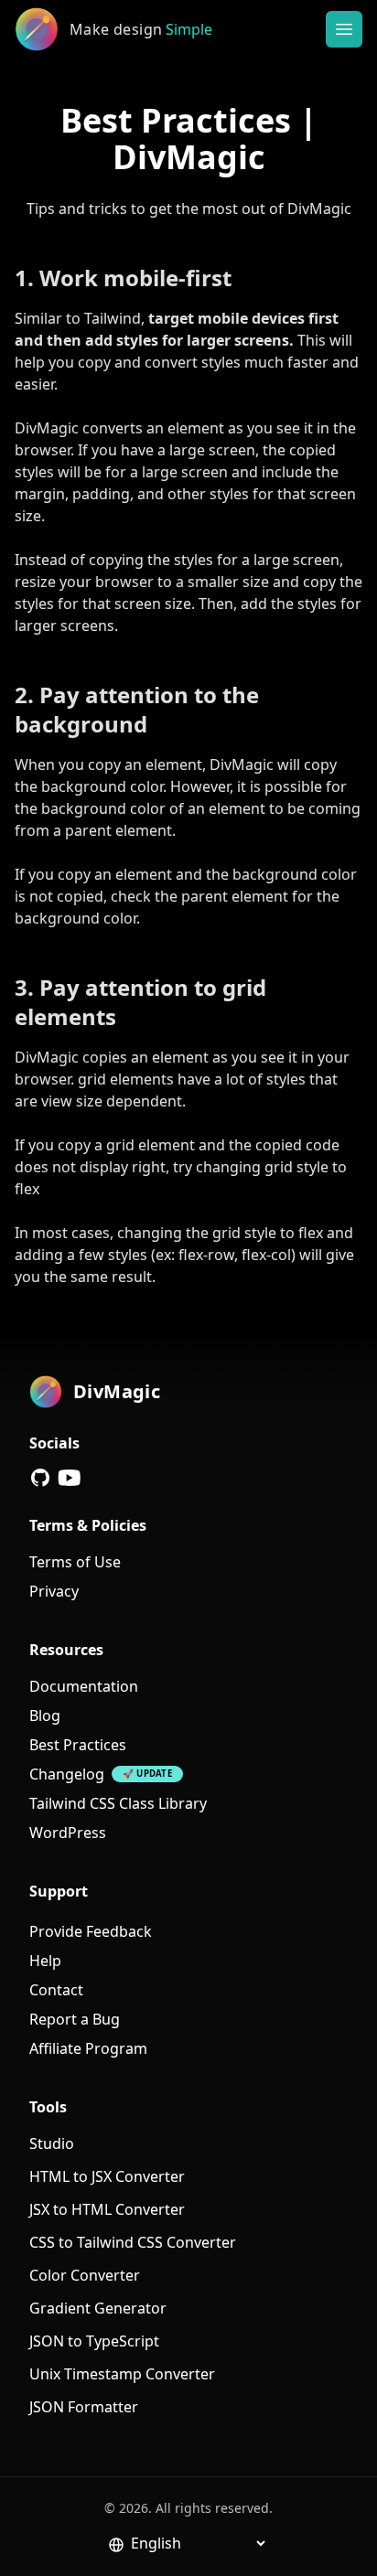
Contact (56, 1990)
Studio (52, 2143)
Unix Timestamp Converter (122, 2374)
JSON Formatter (84, 2407)
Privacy (54, 1591)
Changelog (67, 1774)
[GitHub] (40, 1478)
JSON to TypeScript (94, 2341)
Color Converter (85, 2275)
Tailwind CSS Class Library (118, 1803)
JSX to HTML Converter (107, 2209)
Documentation (84, 1686)
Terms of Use (75, 1562)
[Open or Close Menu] (344, 29)
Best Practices (78, 1745)
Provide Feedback (91, 1931)
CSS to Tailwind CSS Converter (133, 2242)
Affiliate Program (88, 2048)
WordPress (68, 1833)
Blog (45, 1716)
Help (45, 1961)
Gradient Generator (98, 2308)
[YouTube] (70, 1478)
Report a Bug (75, 2019)
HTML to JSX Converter (107, 2176)
